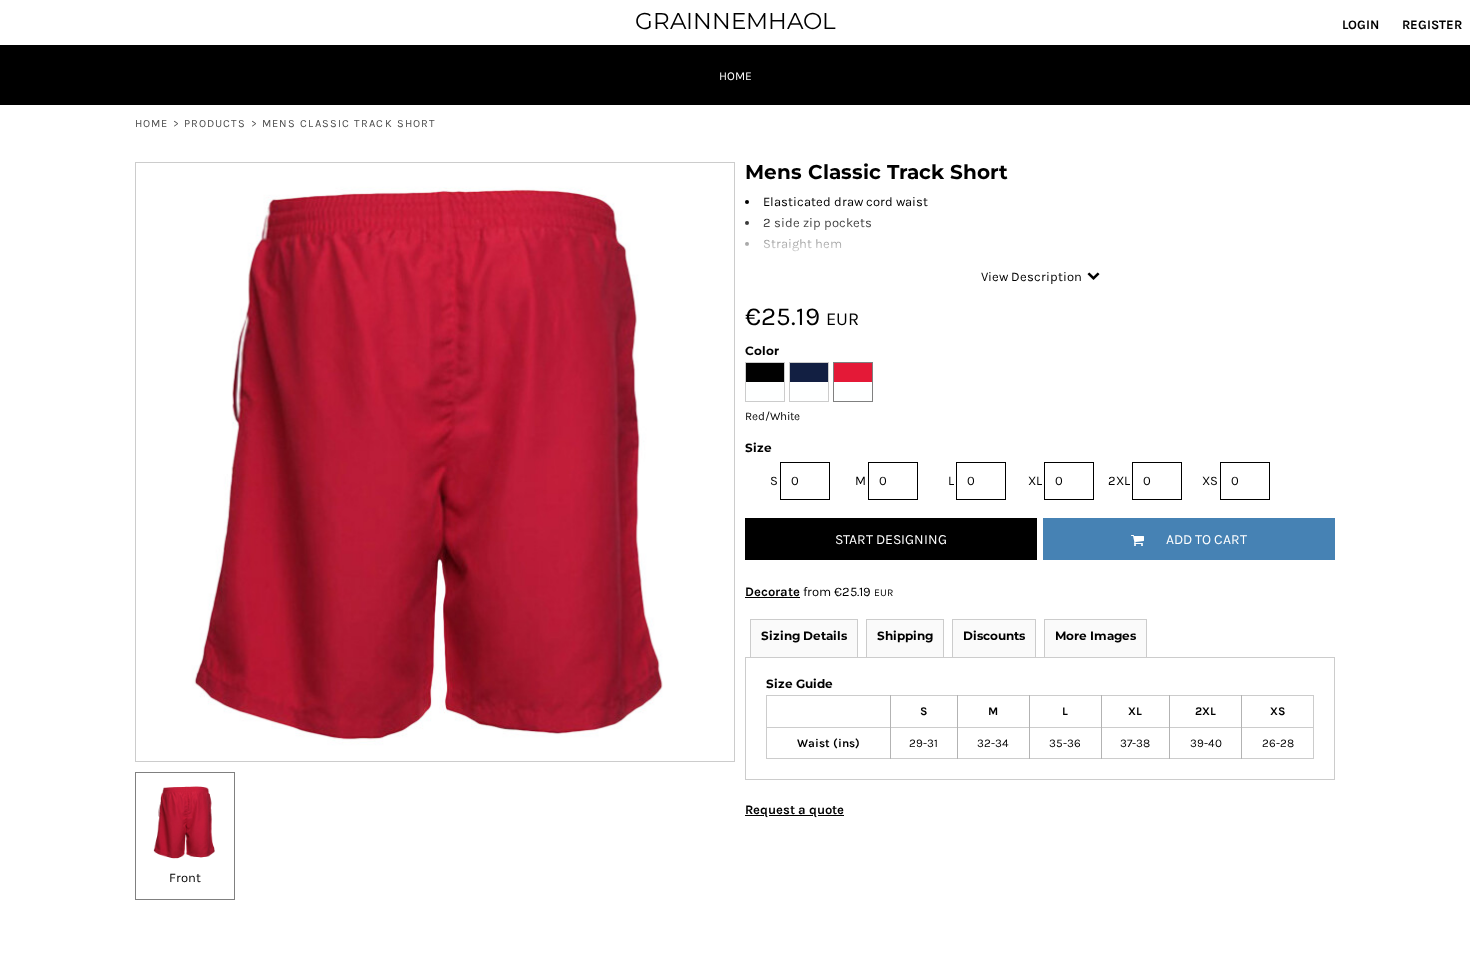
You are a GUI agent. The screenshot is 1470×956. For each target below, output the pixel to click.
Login (1360, 24)
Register (1432, 24)
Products (215, 123)
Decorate (772, 591)
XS (1210, 480)
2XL (1119, 480)
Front (185, 877)
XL (1035, 480)
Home (151, 123)
